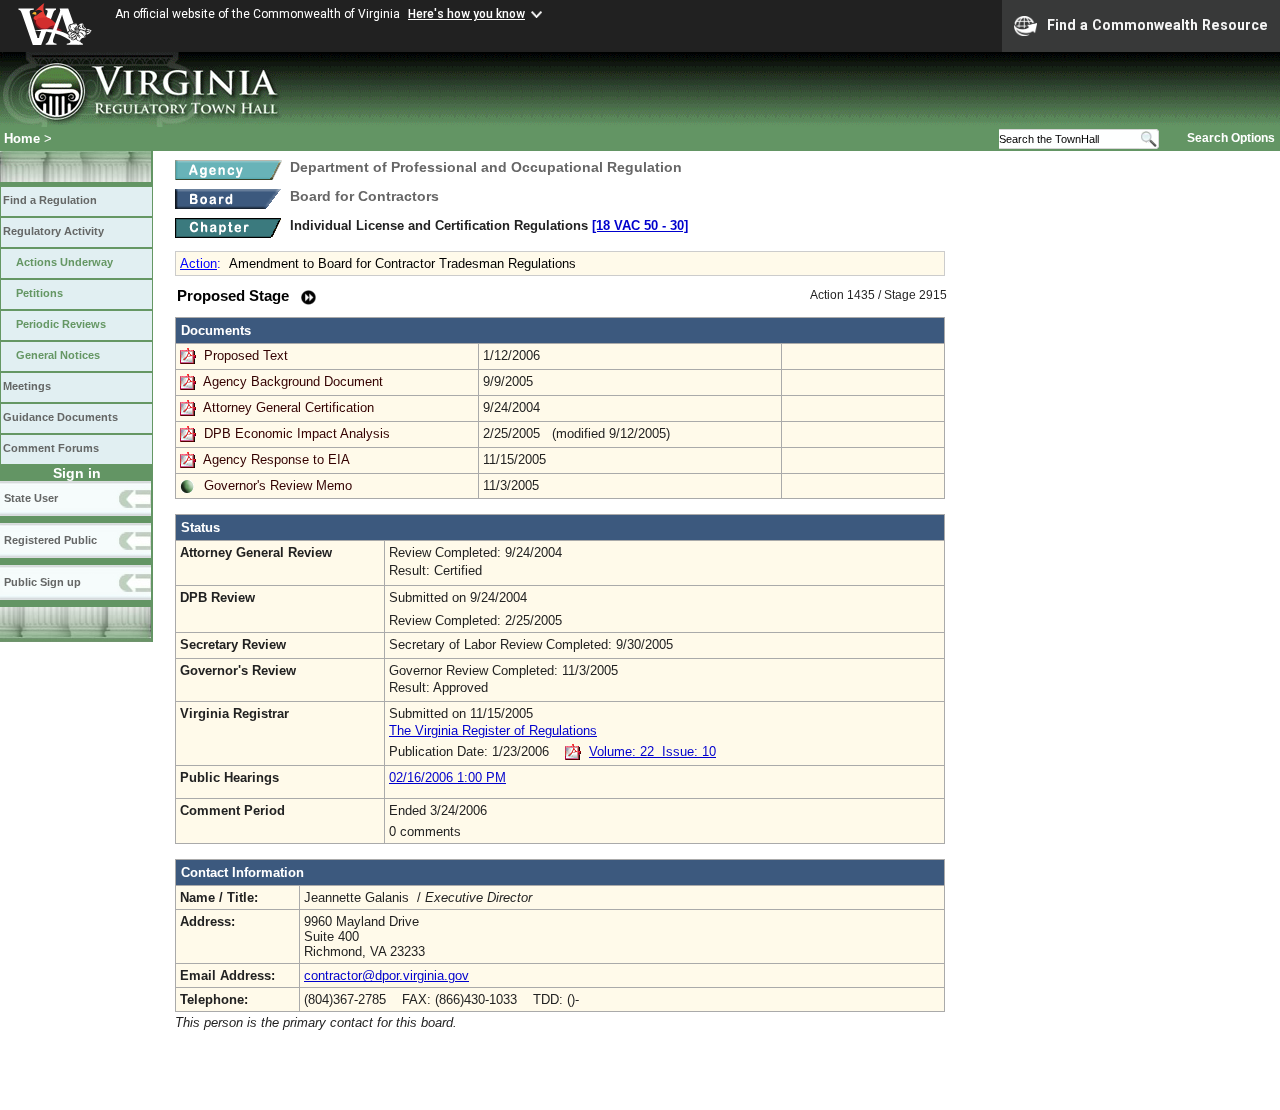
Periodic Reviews (61, 324)
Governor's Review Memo (278, 485)
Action (198, 263)
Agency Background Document (293, 381)
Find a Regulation (50, 200)
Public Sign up (42, 582)
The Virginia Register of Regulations (493, 730)
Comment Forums (51, 448)
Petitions (39, 293)
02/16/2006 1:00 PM (447, 777)
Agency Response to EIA (276, 459)
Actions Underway (64, 262)
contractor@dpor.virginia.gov (386, 975)
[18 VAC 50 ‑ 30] (640, 225)
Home (22, 138)
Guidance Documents (60, 417)
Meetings (27, 386)
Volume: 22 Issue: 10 (652, 751)
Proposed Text (248, 355)
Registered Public (50, 540)
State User (31, 498)
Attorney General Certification (288, 407)
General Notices (58, 355)
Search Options (1231, 138)
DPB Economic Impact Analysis (297, 433)
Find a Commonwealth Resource (1157, 25)
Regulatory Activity (53, 231)
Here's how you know (466, 14)
